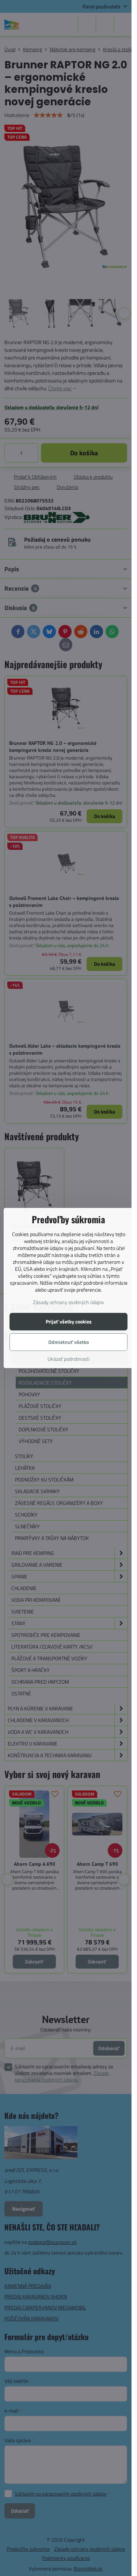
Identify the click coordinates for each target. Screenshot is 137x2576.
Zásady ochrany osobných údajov (68, 1302)
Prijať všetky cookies (69, 1321)
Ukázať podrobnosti (68, 1359)
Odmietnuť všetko (68, 1342)
